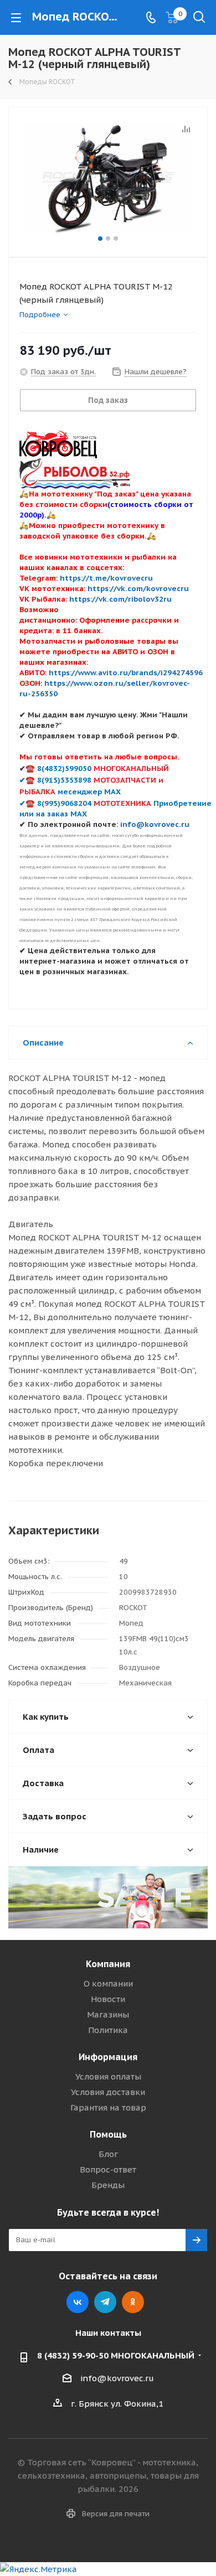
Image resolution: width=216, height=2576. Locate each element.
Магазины (108, 2014)
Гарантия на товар (108, 2107)
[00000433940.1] (108, 177)
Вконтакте (78, 2302)
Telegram (105, 2302)
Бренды (108, 2185)
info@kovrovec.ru (117, 2378)
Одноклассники (133, 2302)
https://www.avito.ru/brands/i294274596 (126, 673)
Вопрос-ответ (108, 2169)
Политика (108, 2030)
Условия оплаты (108, 2076)
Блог (108, 2154)
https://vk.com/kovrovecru (138, 588)
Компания (108, 1964)
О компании (108, 1983)
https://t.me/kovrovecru (106, 578)
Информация (108, 2057)
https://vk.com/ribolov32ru (120, 599)
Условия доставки (108, 2092)
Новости (108, 1999)
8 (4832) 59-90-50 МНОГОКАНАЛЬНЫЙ (116, 2355)
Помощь (108, 2134)
